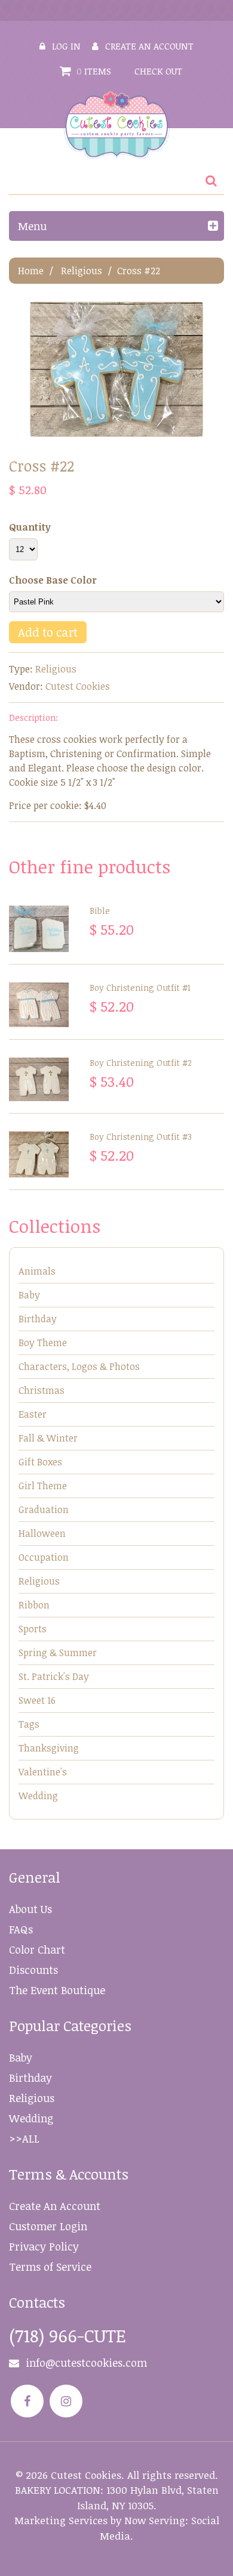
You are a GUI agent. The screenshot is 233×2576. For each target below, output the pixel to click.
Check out (158, 71)
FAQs (21, 1929)
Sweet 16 (37, 1700)
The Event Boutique (57, 1990)
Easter (33, 1414)
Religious (82, 271)
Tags (29, 1724)
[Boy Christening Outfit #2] (39, 1080)
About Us (30, 1909)
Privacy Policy (44, 2246)
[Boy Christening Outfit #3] (39, 1154)
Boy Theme (43, 1343)
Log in (66, 46)
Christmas (42, 1390)
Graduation (44, 1509)
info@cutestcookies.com (86, 2363)
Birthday (38, 1319)
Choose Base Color (53, 580)
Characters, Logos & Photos (79, 1366)
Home (31, 271)
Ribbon (34, 1605)
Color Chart (37, 1949)
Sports (33, 1629)
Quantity (30, 527)
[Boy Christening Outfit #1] (39, 1005)
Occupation (44, 1557)
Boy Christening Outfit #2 (141, 1063)
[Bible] (39, 929)
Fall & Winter (48, 1438)
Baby (29, 1295)
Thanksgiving (49, 1748)
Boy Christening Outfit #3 (141, 1137)
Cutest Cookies (78, 686)
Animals (37, 1271)
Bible (100, 911)
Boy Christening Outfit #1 (140, 988)
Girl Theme (43, 1486)
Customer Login (48, 2226)
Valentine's (43, 1772)
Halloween (42, 1533)
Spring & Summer (58, 1653)
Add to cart (48, 632)
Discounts (33, 1970)
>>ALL (24, 2138)
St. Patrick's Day (54, 1676)
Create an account (149, 46)
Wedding (38, 1796)
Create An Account (55, 2206)
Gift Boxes (40, 1462)
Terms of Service (50, 2267)
